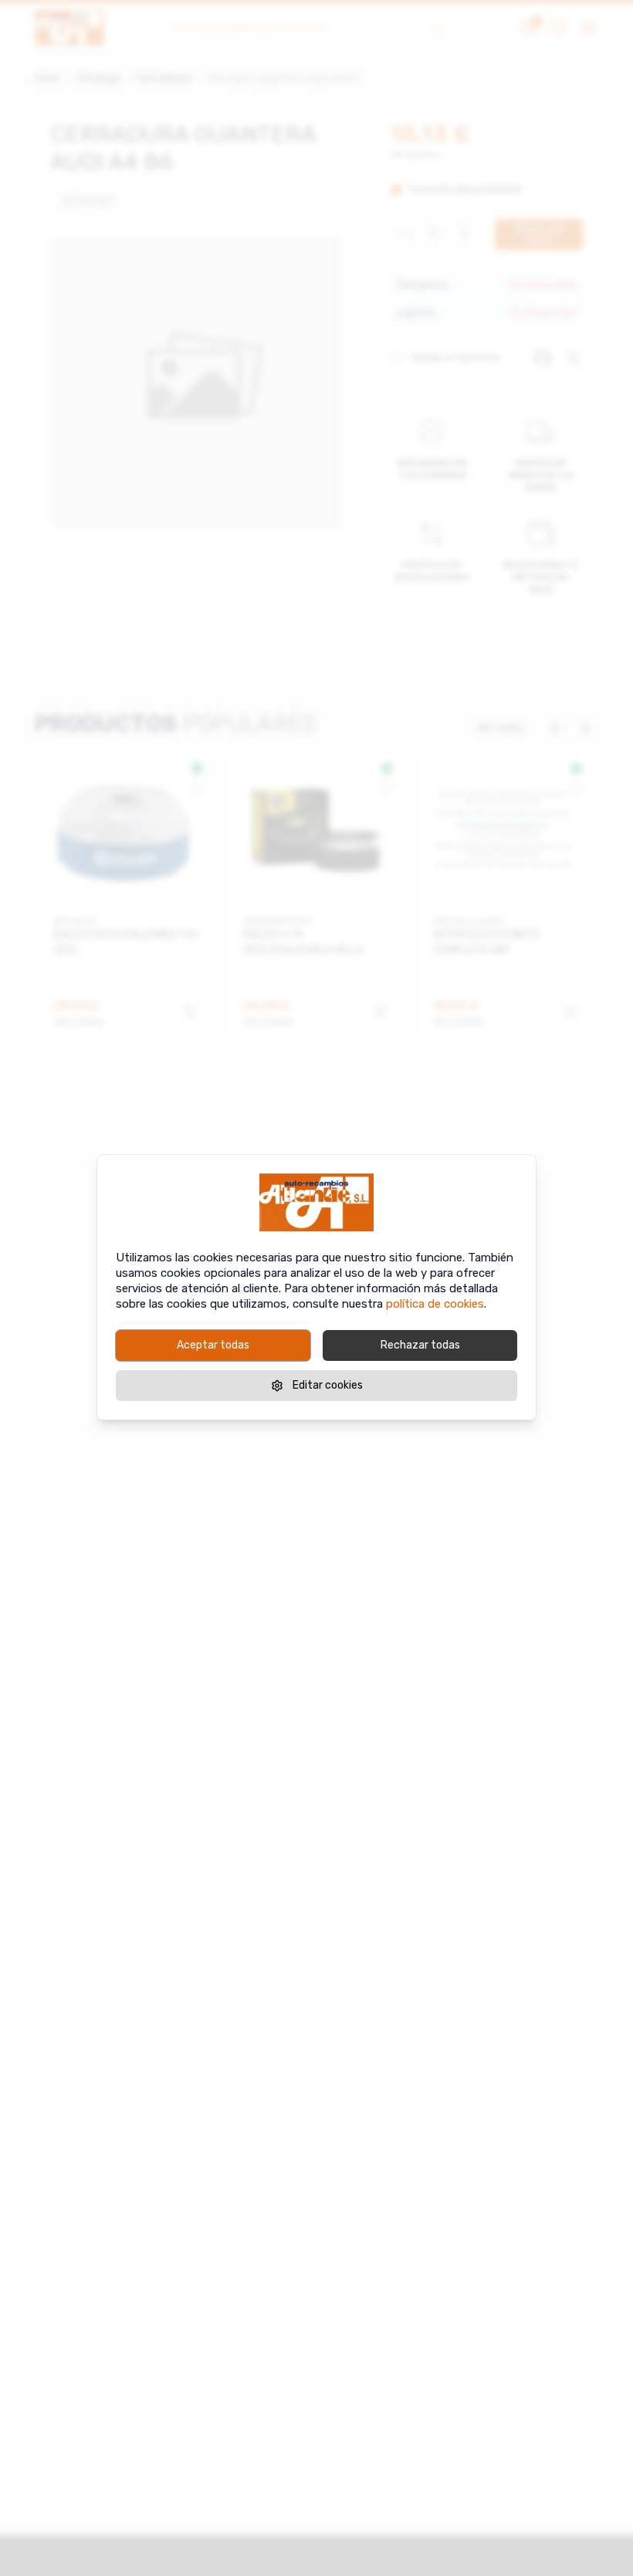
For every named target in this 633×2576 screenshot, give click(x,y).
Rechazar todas (420, 1345)
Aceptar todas (213, 1345)
